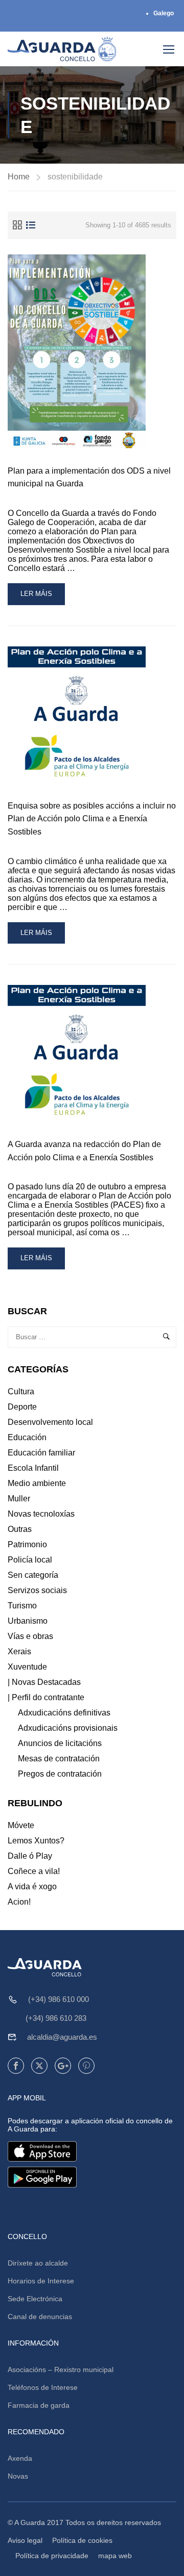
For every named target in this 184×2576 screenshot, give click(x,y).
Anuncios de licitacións (60, 1743)
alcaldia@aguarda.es (62, 2037)
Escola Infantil (33, 1468)
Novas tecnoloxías (41, 1514)
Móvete (21, 1825)
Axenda (20, 2458)
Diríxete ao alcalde (38, 2263)
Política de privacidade (52, 2556)
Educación (27, 1437)
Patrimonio (27, 1544)
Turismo (22, 1606)
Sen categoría (33, 1575)
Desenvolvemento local (50, 1422)
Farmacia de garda (39, 2405)
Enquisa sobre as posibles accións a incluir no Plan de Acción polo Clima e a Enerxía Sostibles (92, 819)
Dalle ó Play (30, 1856)
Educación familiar (41, 1453)
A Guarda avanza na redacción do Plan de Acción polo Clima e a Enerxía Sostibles (84, 1151)
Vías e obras (30, 1636)
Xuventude (27, 1667)
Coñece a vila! (34, 1871)
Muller (19, 1499)
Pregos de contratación (60, 1774)
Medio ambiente (37, 1483)
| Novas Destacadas (44, 1682)
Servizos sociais (37, 1590)
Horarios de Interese (41, 2281)
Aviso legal (25, 2540)
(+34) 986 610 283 (56, 2018)
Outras (20, 1529)
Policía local (30, 1560)
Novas (18, 2476)
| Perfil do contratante (46, 1697)
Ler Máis (42, 597)
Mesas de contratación (59, 1759)
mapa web (115, 2556)
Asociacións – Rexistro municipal (61, 2370)
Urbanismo (28, 1621)
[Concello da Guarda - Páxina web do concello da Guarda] (62, 49)
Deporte (22, 1407)
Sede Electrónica (35, 2299)
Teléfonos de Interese (43, 2387)
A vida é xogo (32, 1887)
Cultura (21, 1391)
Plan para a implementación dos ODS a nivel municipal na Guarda (89, 477)
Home (19, 177)
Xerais (19, 1651)
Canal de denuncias (40, 2317)
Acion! (19, 1902)
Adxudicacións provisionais (68, 1728)
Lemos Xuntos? (36, 1841)
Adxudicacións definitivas (64, 1713)
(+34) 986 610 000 (59, 1999)
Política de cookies (82, 2540)
